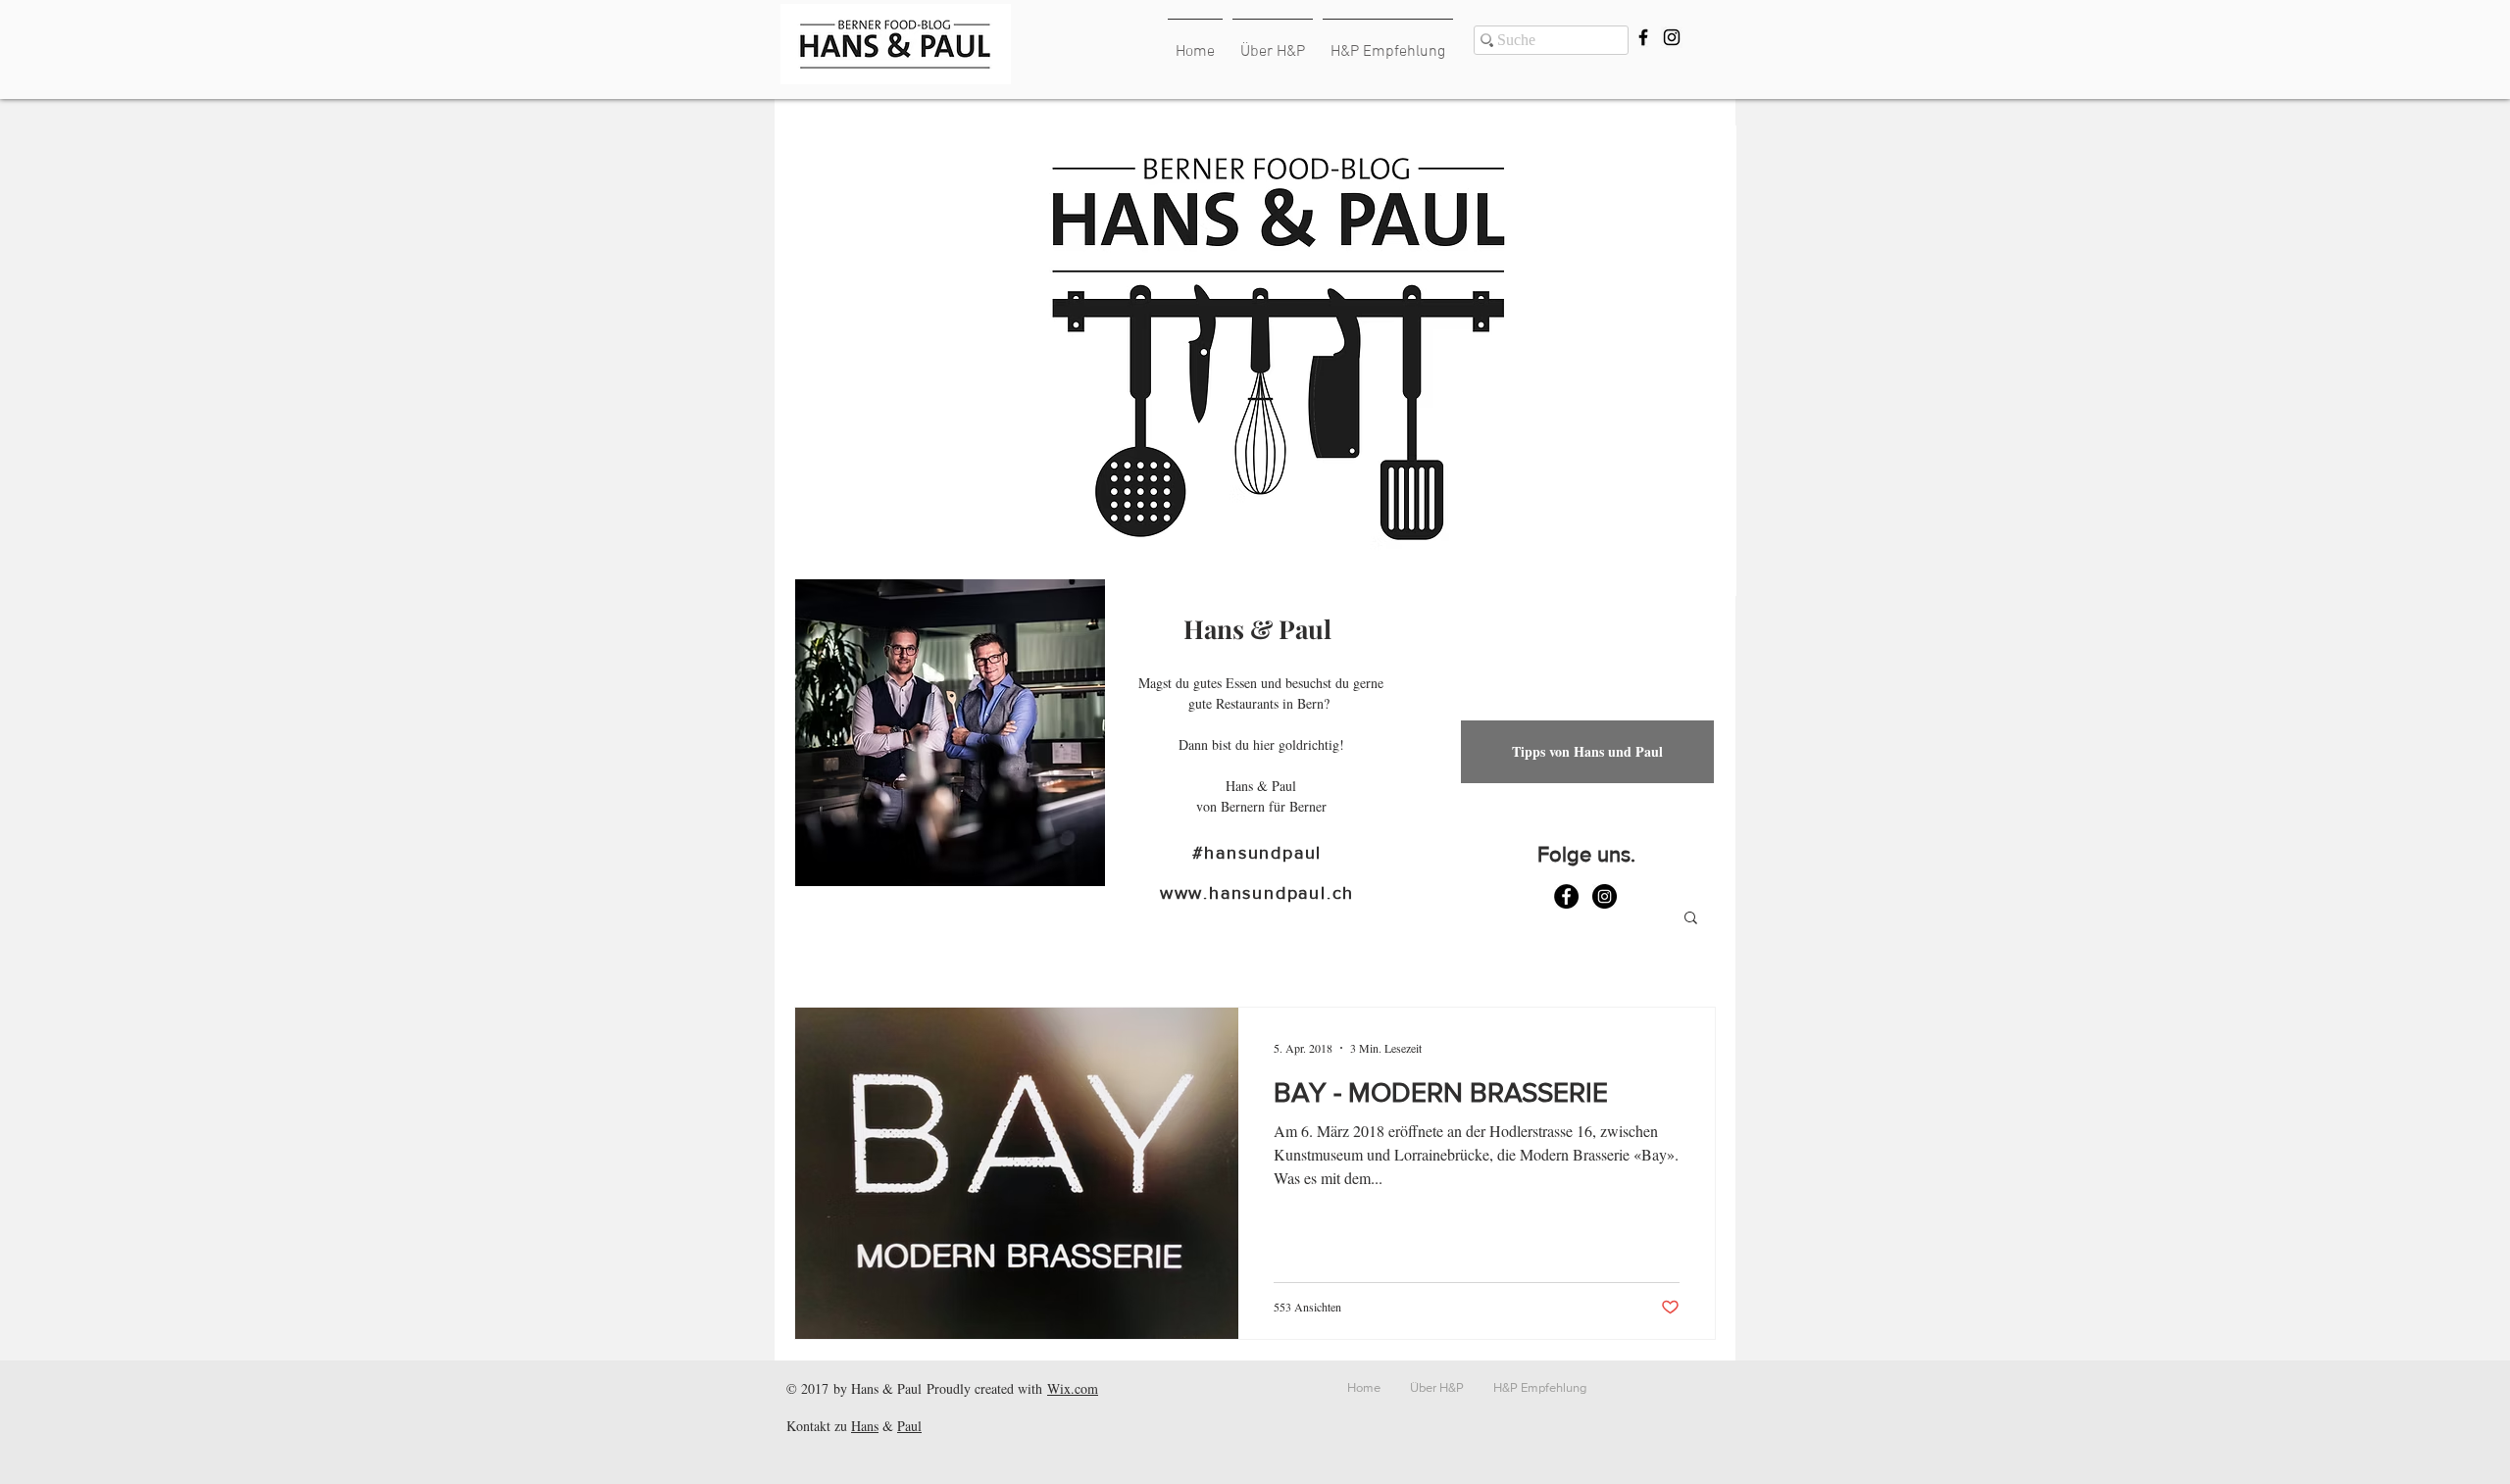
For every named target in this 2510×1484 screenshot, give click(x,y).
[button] (1691, 919)
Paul (909, 1426)
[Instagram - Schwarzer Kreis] (1605, 896)
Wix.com (1073, 1388)
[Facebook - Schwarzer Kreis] (1566, 896)
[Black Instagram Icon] (1672, 37)
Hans (865, 1426)
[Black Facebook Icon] (1643, 37)
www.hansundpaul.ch (1257, 893)
